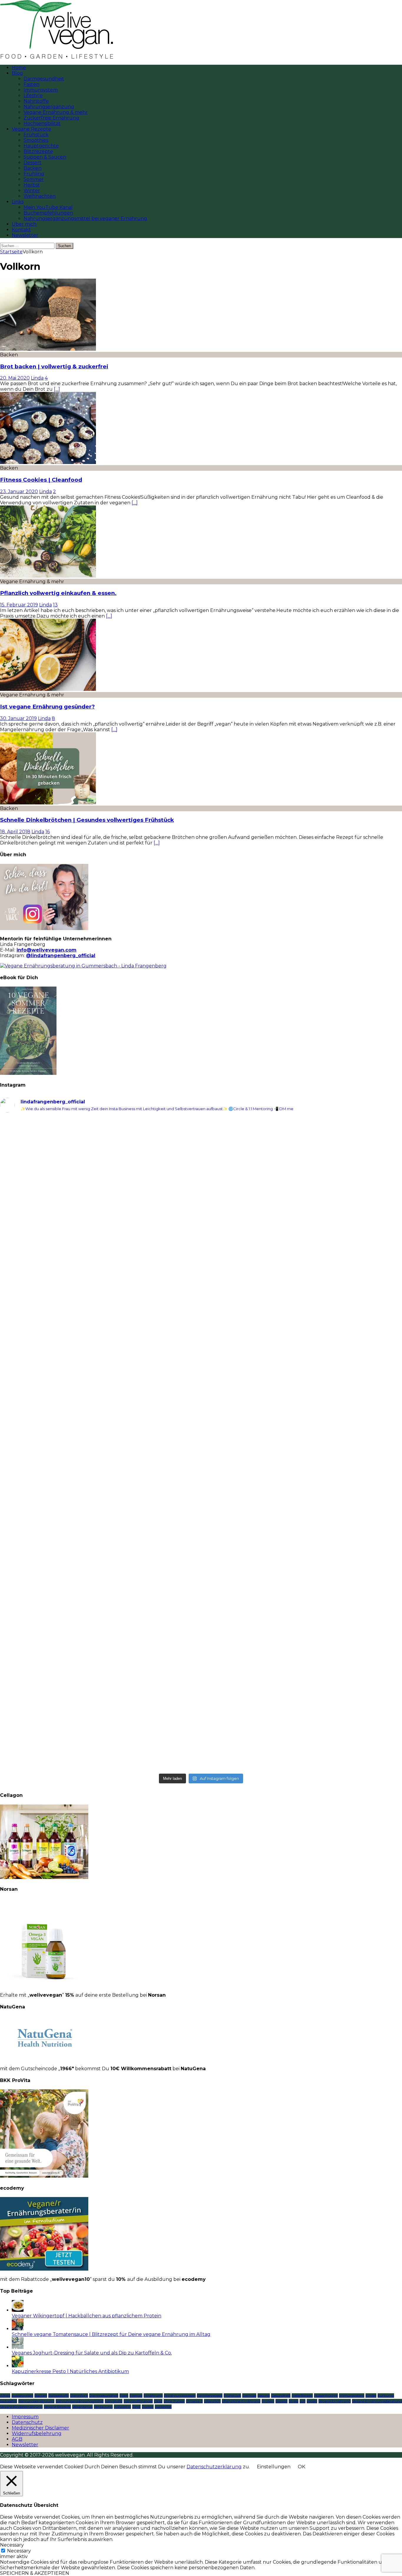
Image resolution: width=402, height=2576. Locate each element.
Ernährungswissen (180, 2395)
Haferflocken (302, 2395)
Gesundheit (281, 2395)
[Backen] (48, 349)
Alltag (5, 2395)
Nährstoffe (36, 101)
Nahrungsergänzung (49, 107)
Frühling (34, 174)
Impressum (25, 2417)
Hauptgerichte (41, 146)
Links (18, 202)
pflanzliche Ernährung (241, 2401)
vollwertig (122, 2407)
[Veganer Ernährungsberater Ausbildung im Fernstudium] (44, 2269)
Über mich (24, 224)
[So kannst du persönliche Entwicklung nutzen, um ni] (302, 1181)
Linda (37, 378)
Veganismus (82, 2407)
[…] (57, 389)
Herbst (32, 185)
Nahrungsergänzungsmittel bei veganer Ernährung (85, 218)
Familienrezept (210, 2395)
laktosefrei (9, 2401)
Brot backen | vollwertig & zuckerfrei (54, 366)
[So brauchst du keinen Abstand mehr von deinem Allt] (100, 1299)
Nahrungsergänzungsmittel (80, 2401)
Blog (17, 73)
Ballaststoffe (59, 2395)
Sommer (34, 179)
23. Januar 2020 (19, 492)
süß (303, 2401)
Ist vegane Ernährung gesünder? (47, 707)
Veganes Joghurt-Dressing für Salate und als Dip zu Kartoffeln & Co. (92, 2353)
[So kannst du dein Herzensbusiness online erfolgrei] (100, 1178)
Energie (136, 2395)
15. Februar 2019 (19, 605)
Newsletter (25, 235)
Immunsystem (41, 90)
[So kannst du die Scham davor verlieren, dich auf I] (302, 1321)
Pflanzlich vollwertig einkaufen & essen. (58, 593)
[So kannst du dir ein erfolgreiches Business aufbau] (302, 1466)
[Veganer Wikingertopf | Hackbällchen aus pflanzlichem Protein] (18, 2310)
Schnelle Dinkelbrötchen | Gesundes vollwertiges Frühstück (87, 820)
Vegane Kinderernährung (21, 2407)
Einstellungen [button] (274, 2467)
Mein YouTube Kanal (48, 207)
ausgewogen (22, 2395)
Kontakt (21, 230)
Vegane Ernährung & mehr (56, 112)
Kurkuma (386, 2395)
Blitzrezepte (38, 151)
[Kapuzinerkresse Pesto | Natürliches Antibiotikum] (18, 2366)
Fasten (31, 84)
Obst (158, 2401)
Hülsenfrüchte (326, 2395)
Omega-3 (194, 2401)
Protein (268, 2401)
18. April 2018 (15, 832)
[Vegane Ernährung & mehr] (48, 576)
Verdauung (103, 2407)
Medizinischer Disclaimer (40, 2428)
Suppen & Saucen (45, 157)
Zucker (148, 2407)
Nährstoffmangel (138, 2401)
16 (48, 832)
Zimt (136, 2407)
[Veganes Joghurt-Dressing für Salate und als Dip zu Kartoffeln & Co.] (18, 2347)
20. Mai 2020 (15, 378)
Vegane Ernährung (335, 2401)
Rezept (281, 2401)
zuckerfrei (163, 2407)
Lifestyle (33, 95)
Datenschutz (27, 2422)
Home (19, 68)
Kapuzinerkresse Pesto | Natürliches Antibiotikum (70, 2371)
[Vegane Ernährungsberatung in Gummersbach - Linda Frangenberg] (83, 966)
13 (55, 605)
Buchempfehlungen (48, 213)
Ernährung (153, 2395)
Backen (33, 168)
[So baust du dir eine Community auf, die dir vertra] (100, 1707)
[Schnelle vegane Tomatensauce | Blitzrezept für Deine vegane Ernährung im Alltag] (18, 2329)
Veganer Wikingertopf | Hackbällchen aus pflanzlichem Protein (87, 2316)
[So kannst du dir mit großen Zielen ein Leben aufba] (302, 1685)
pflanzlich (212, 2401)
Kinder (371, 2395)
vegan (312, 2401)
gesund (264, 2395)
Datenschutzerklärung (214, 2467)
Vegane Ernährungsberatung (377, 2401)
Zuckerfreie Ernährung (51, 118)
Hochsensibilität (42, 123)
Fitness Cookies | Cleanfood (41, 480)
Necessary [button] (12, 2545)
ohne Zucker (174, 2401)
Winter (32, 191)
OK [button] (301, 2467)
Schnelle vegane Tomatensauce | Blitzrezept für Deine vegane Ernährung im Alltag (111, 2334)
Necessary (19, 2551)
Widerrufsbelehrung (37, 2433)
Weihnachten (40, 196)
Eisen (124, 2395)
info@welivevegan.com (46, 950)
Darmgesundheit (44, 79)
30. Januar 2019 (18, 718)
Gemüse (249, 2395)
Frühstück (36, 135)
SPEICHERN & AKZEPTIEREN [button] (35, 2573)
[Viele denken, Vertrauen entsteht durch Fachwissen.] (100, 1469)
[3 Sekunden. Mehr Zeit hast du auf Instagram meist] (100, 1592)
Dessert (33, 163)
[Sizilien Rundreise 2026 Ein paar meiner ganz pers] (302, 1576)
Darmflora (79, 2395)
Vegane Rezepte (31, 129)
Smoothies (36, 140)
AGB (17, 2439)
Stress (294, 2401)
